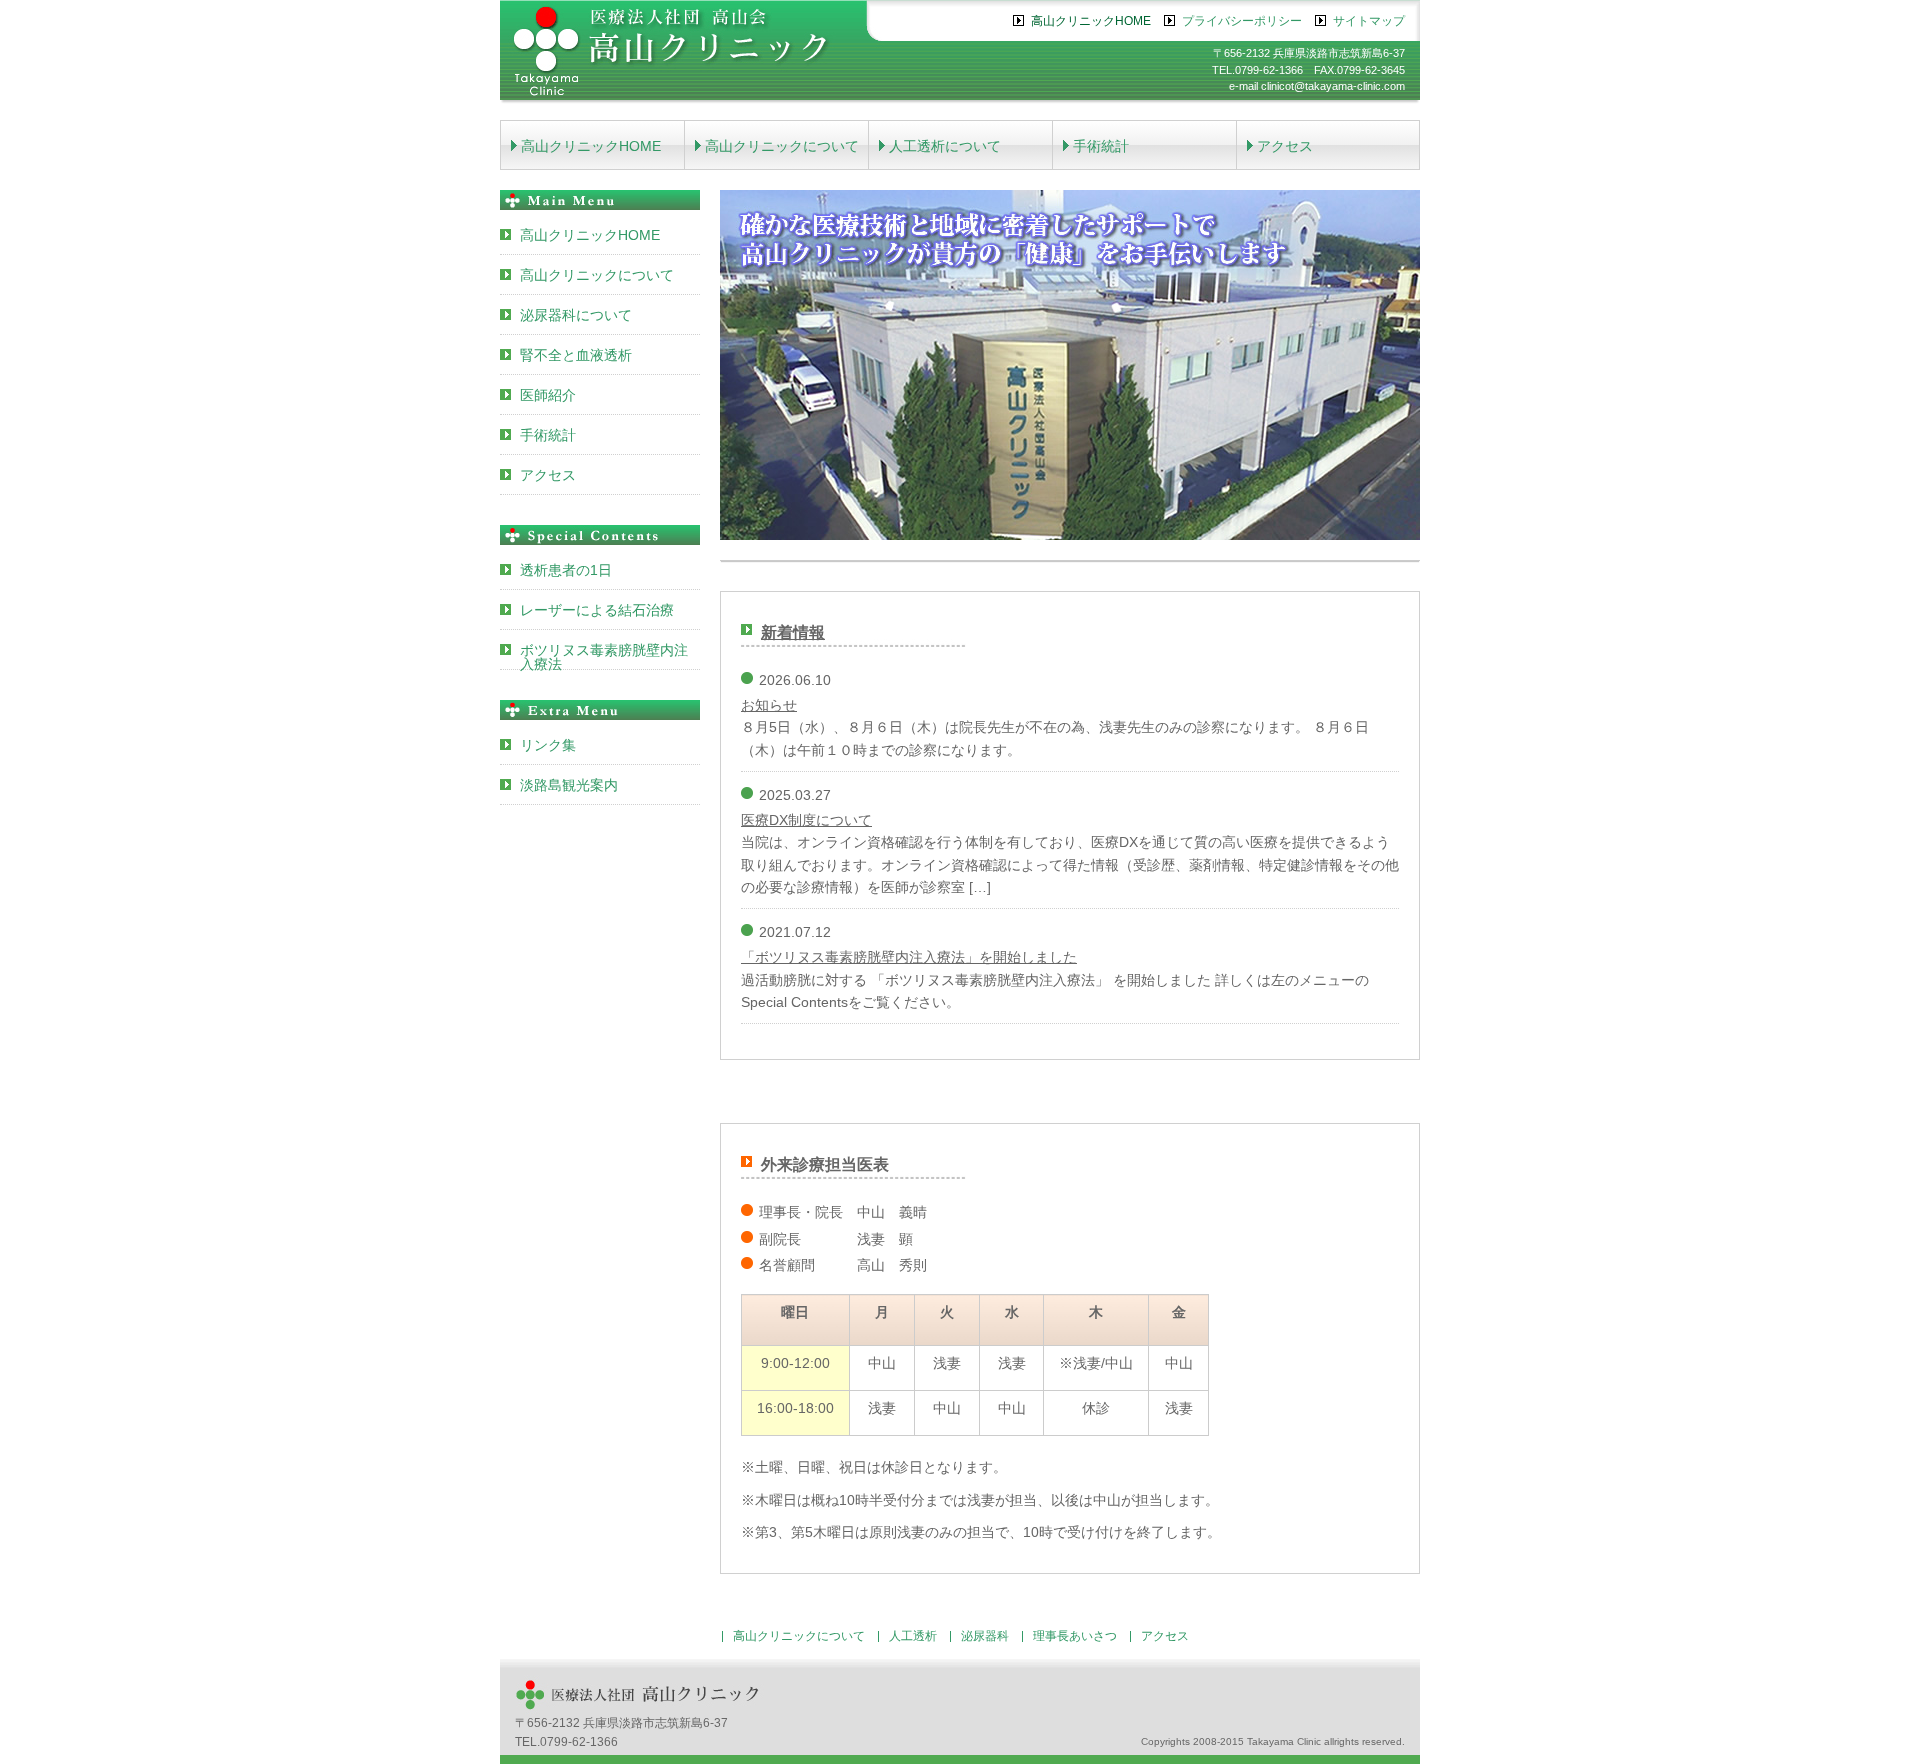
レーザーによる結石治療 (597, 610)
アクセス (1285, 146)
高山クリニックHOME (1091, 21)
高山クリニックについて (782, 146)
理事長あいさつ (1075, 1636)
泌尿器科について (576, 315)
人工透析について (945, 146)
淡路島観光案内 (569, 785)
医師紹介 (548, 395)
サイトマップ (1369, 21)
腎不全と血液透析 (576, 355)
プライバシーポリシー (1242, 21)
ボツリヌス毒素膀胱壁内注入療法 (604, 656)
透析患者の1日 (566, 570)
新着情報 (793, 632)
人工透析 (913, 1636)
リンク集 (548, 745)
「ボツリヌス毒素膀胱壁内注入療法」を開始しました (909, 957)
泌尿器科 (985, 1636)
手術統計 (1101, 146)
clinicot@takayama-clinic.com (1333, 86)
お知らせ (769, 705)
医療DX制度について (806, 820)
